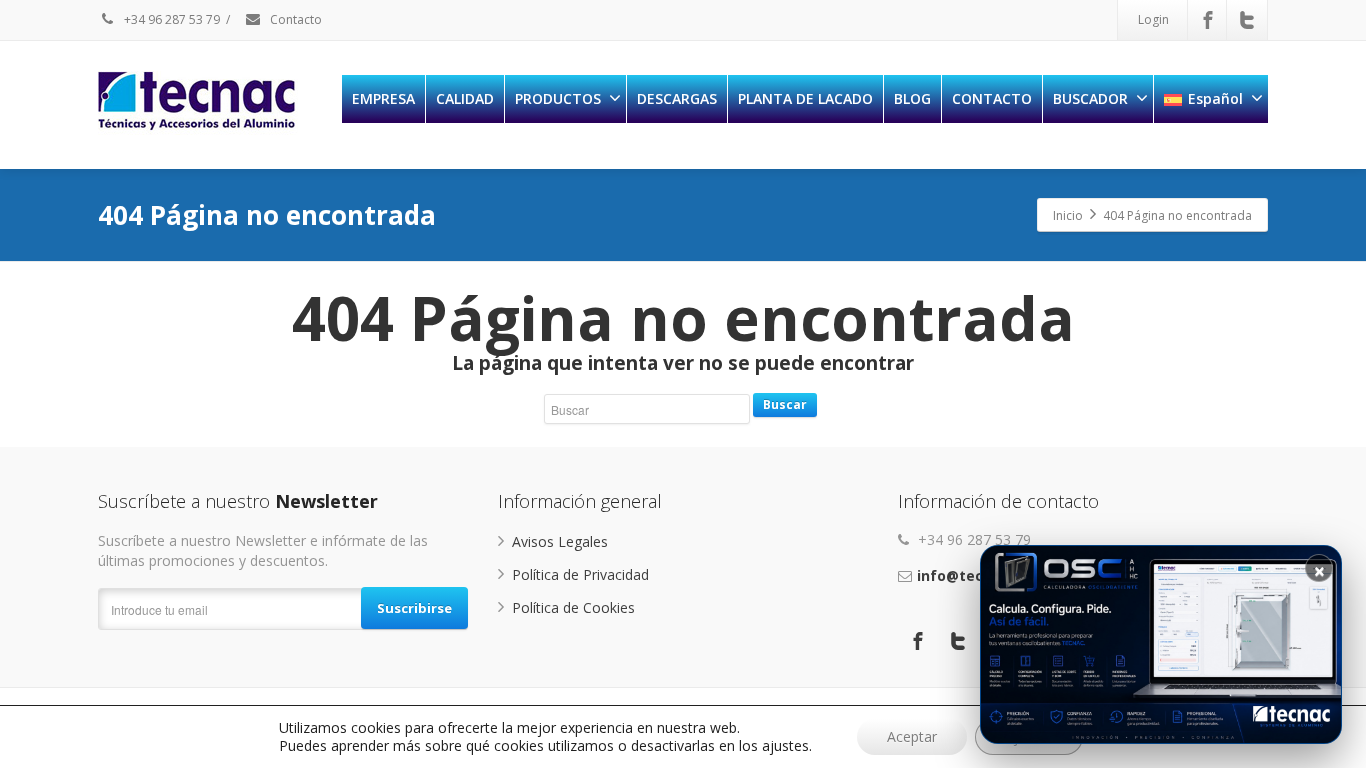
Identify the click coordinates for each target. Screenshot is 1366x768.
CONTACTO (992, 98)
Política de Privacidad (580, 574)
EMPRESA (383, 98)
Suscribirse (414, 608)
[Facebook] (1208, 20)
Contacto (294, 19)
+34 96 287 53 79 (170, 19)
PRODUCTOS (558, 98)
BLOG (912, 98)
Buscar (785, 404)
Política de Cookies (573, 607)
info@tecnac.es (973, 575)
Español (1215, 98)
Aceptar (912, 736)
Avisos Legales (560, 541)
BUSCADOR (1090, 98)
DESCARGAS (677, 98)
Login (1153, 19)
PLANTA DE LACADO (805, 98)
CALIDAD (465, 98)
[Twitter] (1247, 20)
